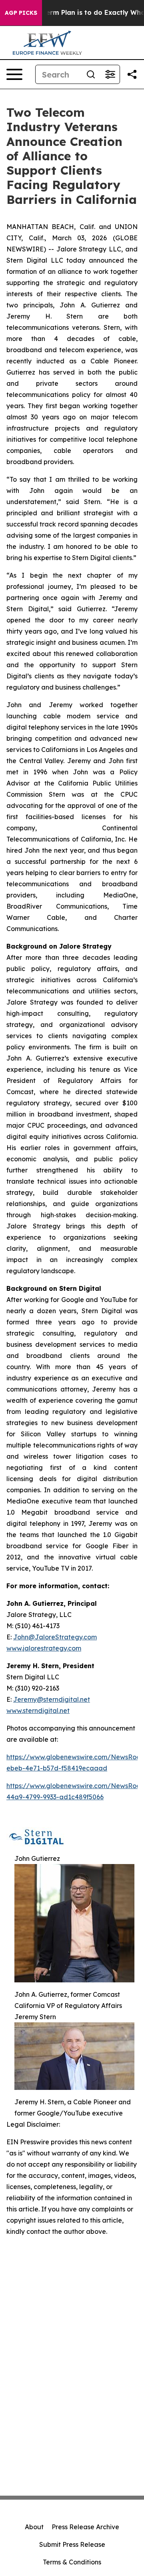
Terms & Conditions (72, 2562)
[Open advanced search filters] (110, 74)
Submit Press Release (72, 2544)
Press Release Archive (85, 2527)
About (34, 2527)
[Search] (91, 74)
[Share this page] (132, 74)
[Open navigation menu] (14, 74)
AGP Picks (21, 13)
